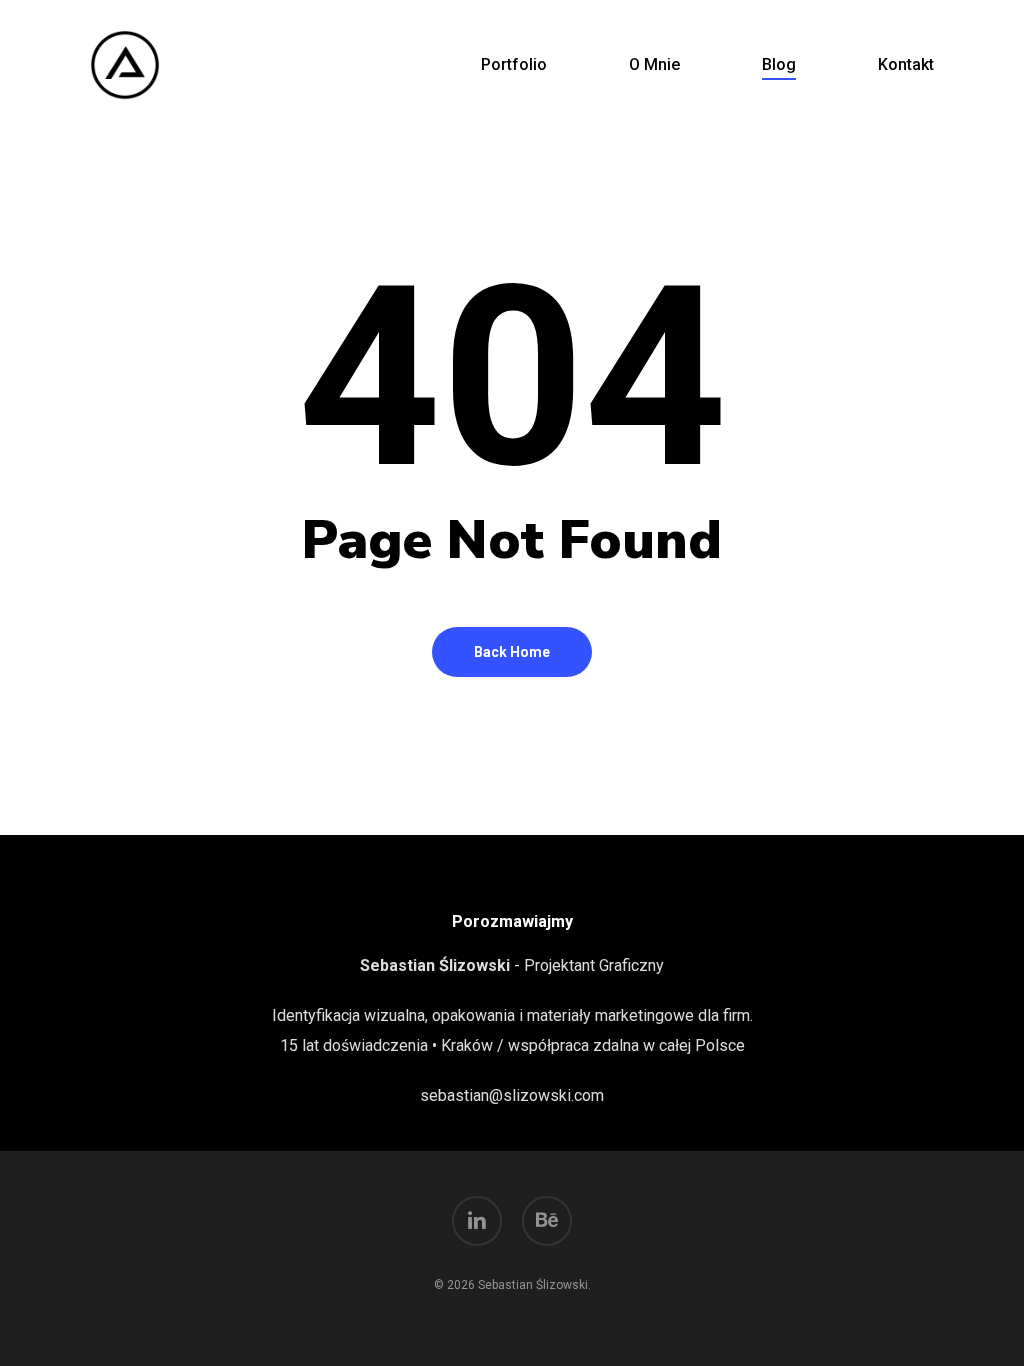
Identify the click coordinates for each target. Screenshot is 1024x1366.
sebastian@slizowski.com (512, 1095)
